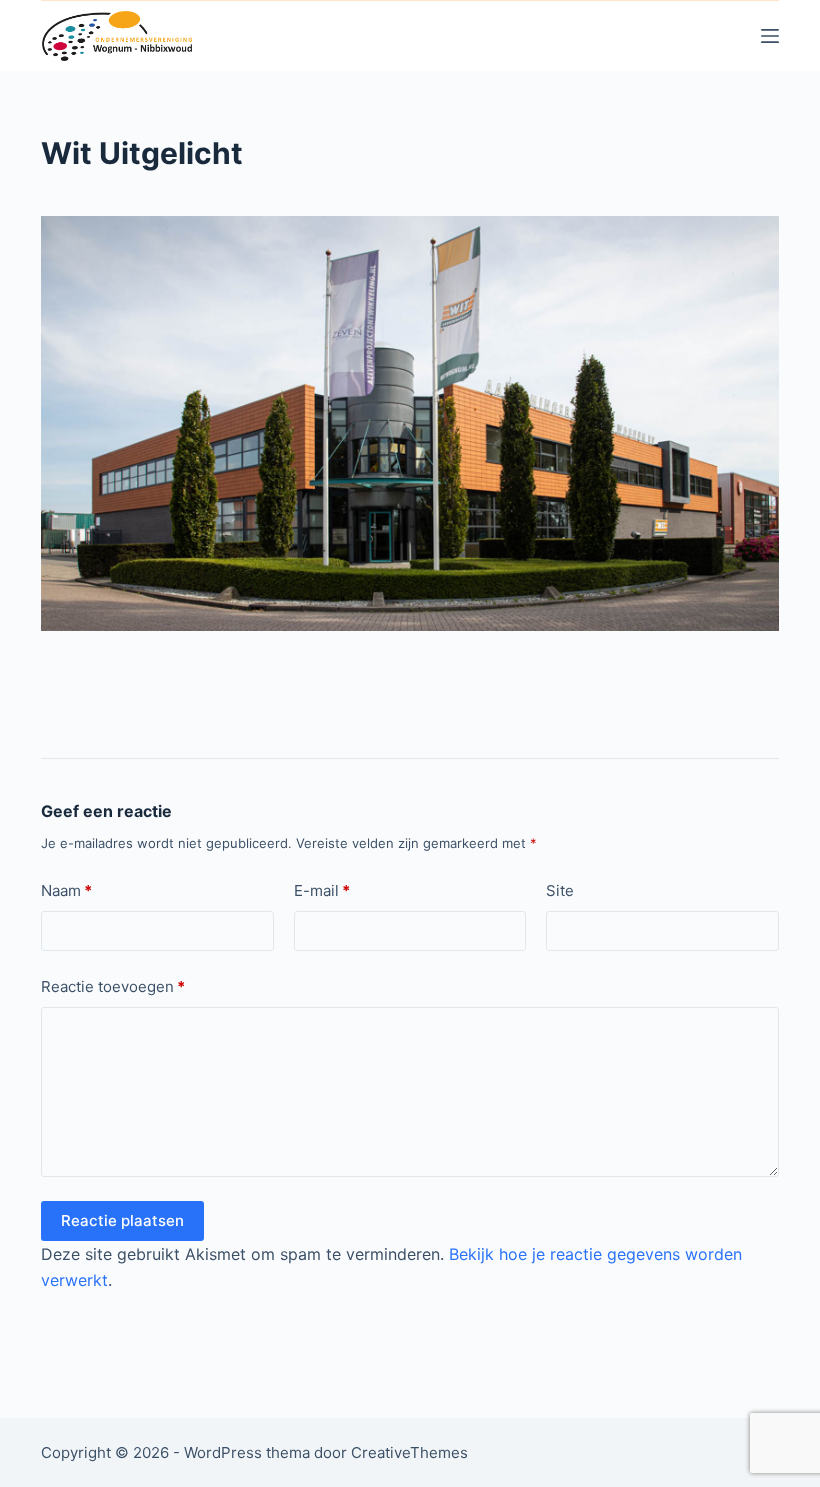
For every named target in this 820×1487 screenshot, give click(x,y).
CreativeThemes (409, 1452)
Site (560, 890)
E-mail (322, 890)
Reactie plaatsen (122, 1220)
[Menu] (770, 36)
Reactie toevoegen (113, 986)
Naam (66, 890)
